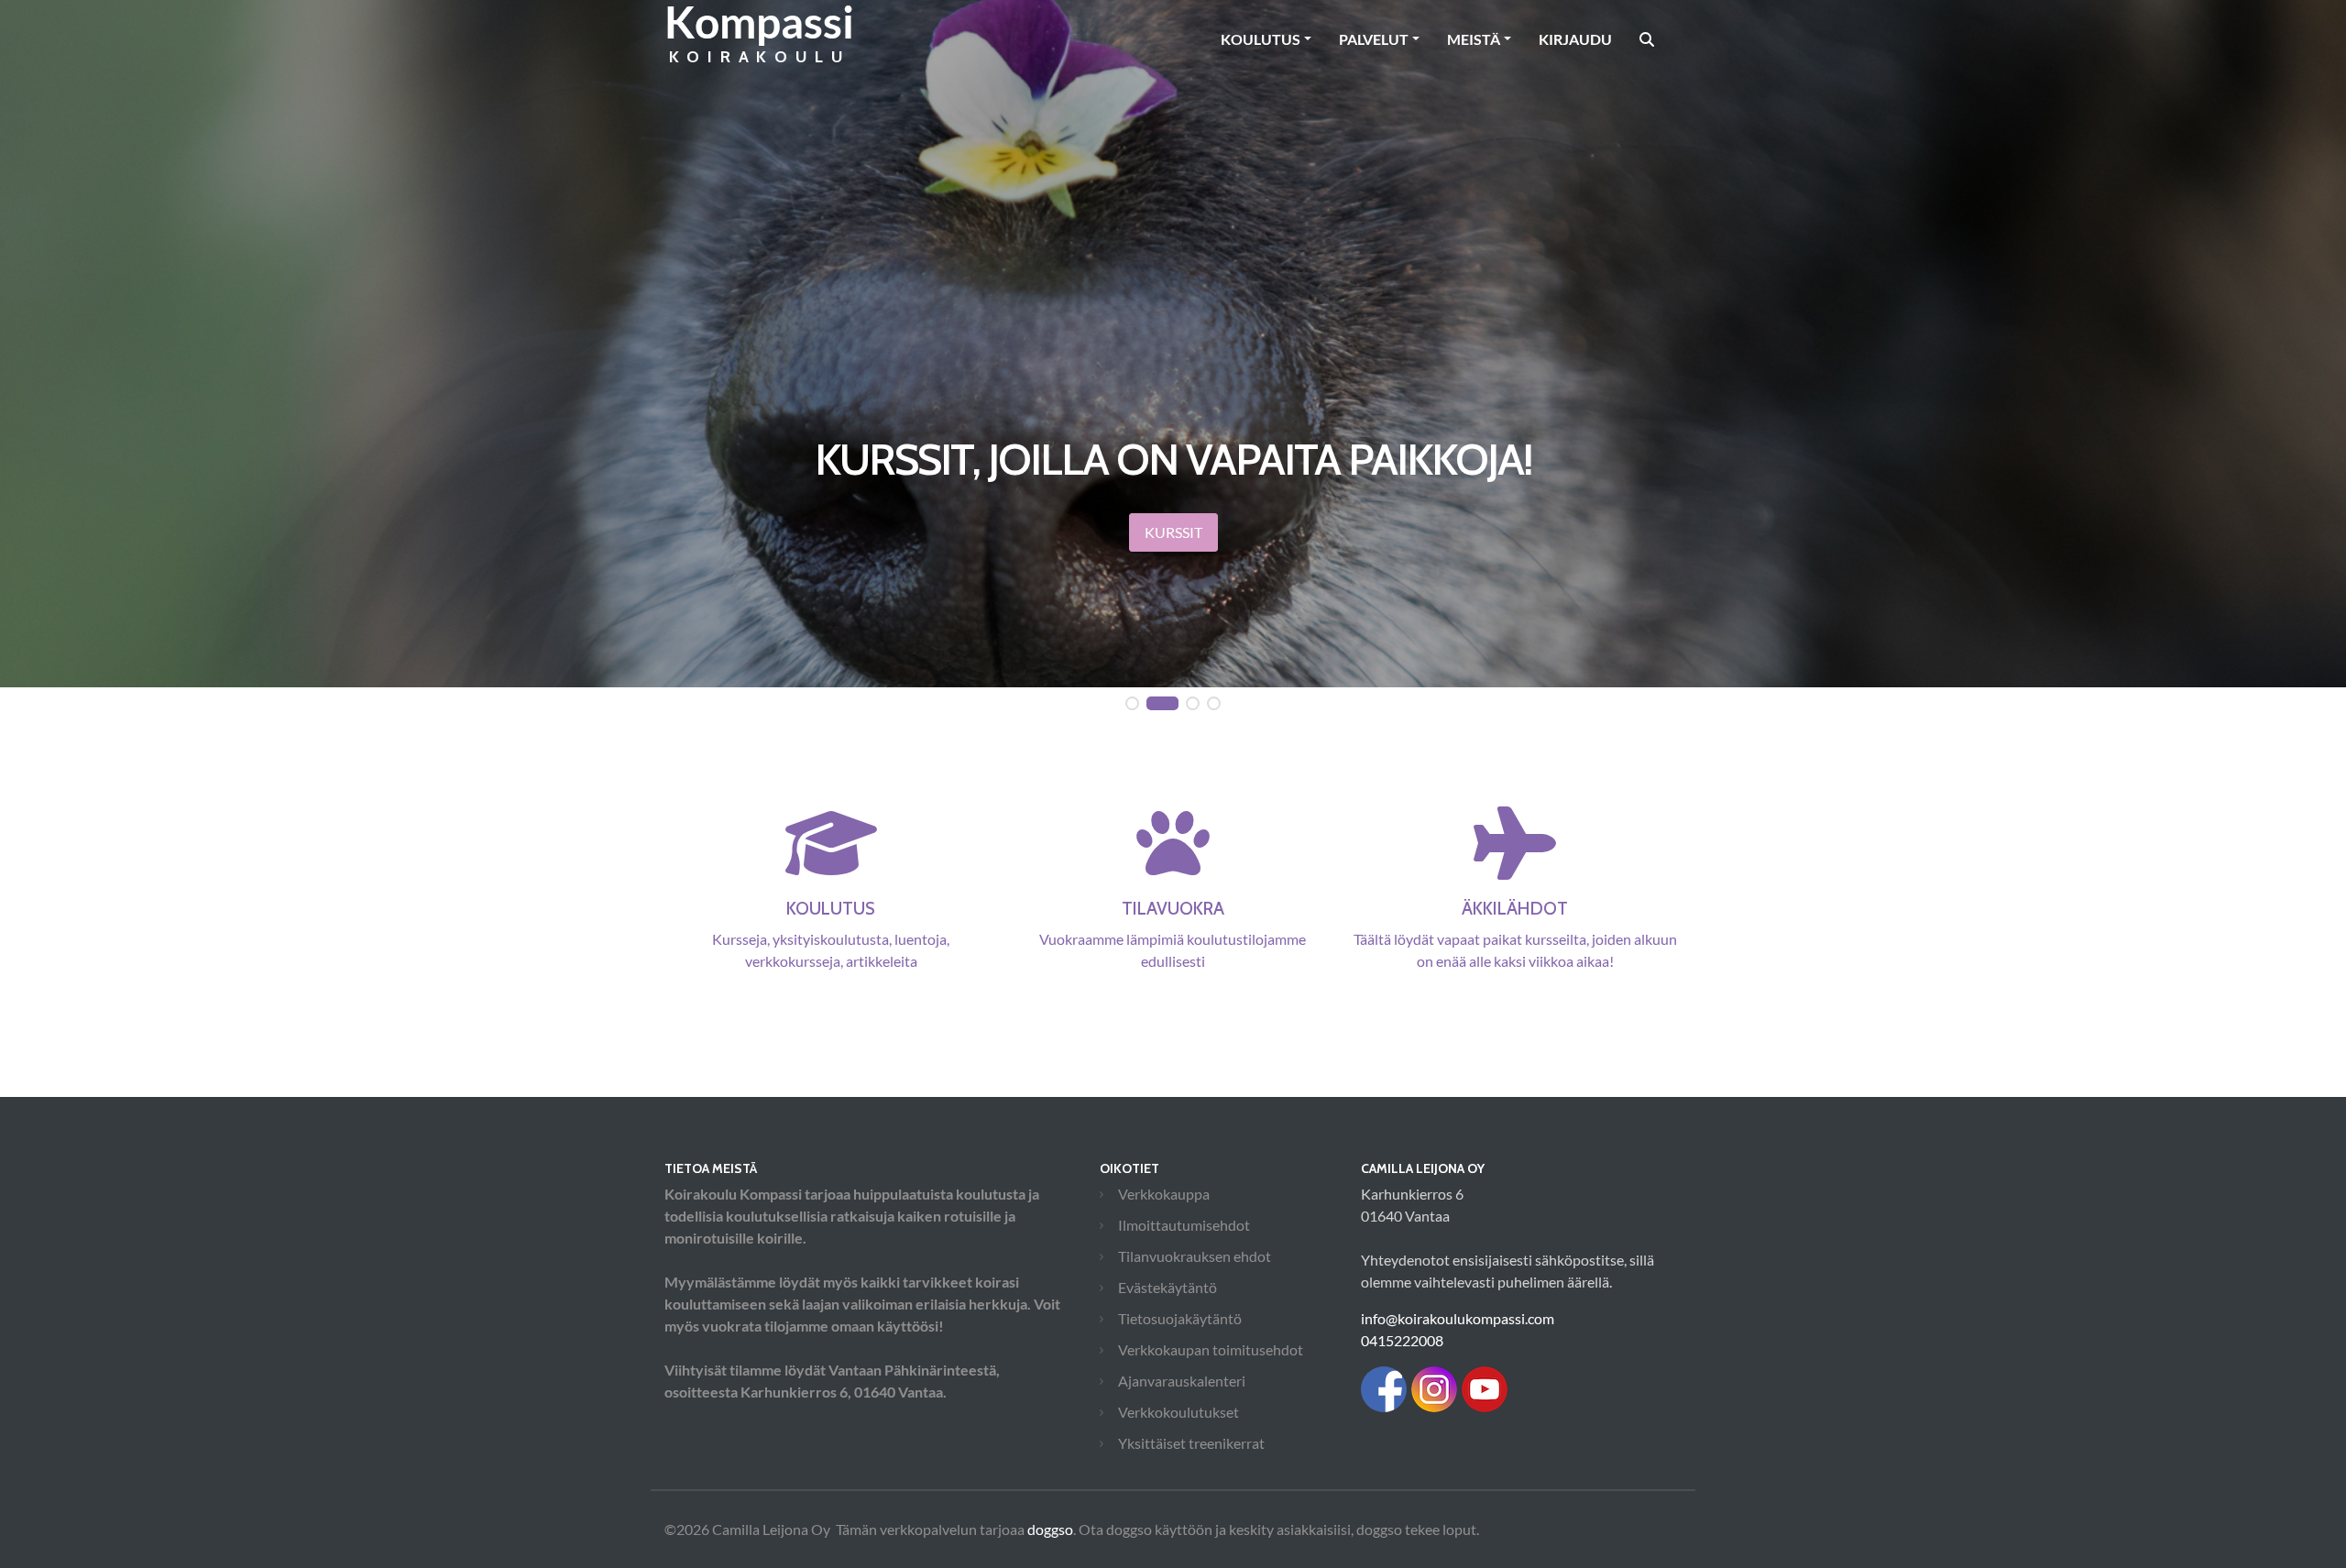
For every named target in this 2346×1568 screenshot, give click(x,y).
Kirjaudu (1575, 39)
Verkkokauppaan (1173, 559)
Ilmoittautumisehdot (1184, 1225)
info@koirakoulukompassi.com (1458, 1318)
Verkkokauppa (1164, 1194)
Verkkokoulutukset (1178, 1412)
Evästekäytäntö (1168, 1287)
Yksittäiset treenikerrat (1191, 1443)
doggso (1050, 1529)
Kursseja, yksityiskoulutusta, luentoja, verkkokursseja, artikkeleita (831, 933)
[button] (1132, 704)
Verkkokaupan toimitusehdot (1211, 1349)
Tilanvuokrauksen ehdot (1195, 1256)
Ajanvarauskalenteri (1182, 1381)
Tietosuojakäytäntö (1180, 1318)
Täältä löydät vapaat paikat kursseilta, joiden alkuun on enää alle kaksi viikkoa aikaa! (1515, 933)
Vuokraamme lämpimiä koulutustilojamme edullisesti (1173, 933)
